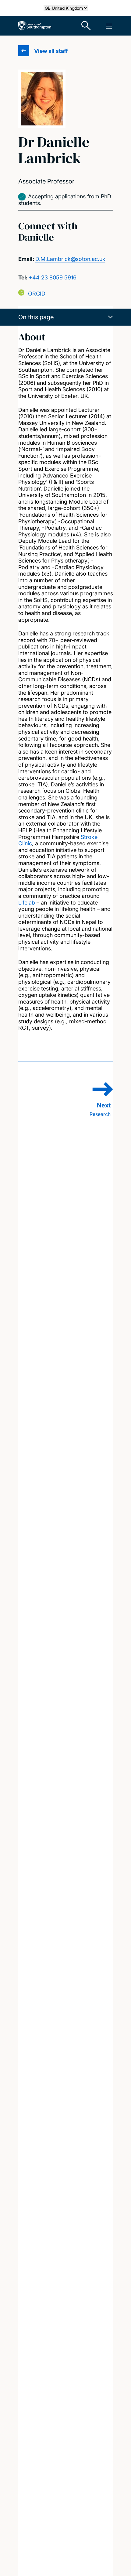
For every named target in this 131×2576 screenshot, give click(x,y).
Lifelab (27, 903)
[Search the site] (86, 26)
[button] (66, 317)
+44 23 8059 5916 (53, 277)
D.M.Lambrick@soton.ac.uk (70, 259)
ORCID (37, 294)
